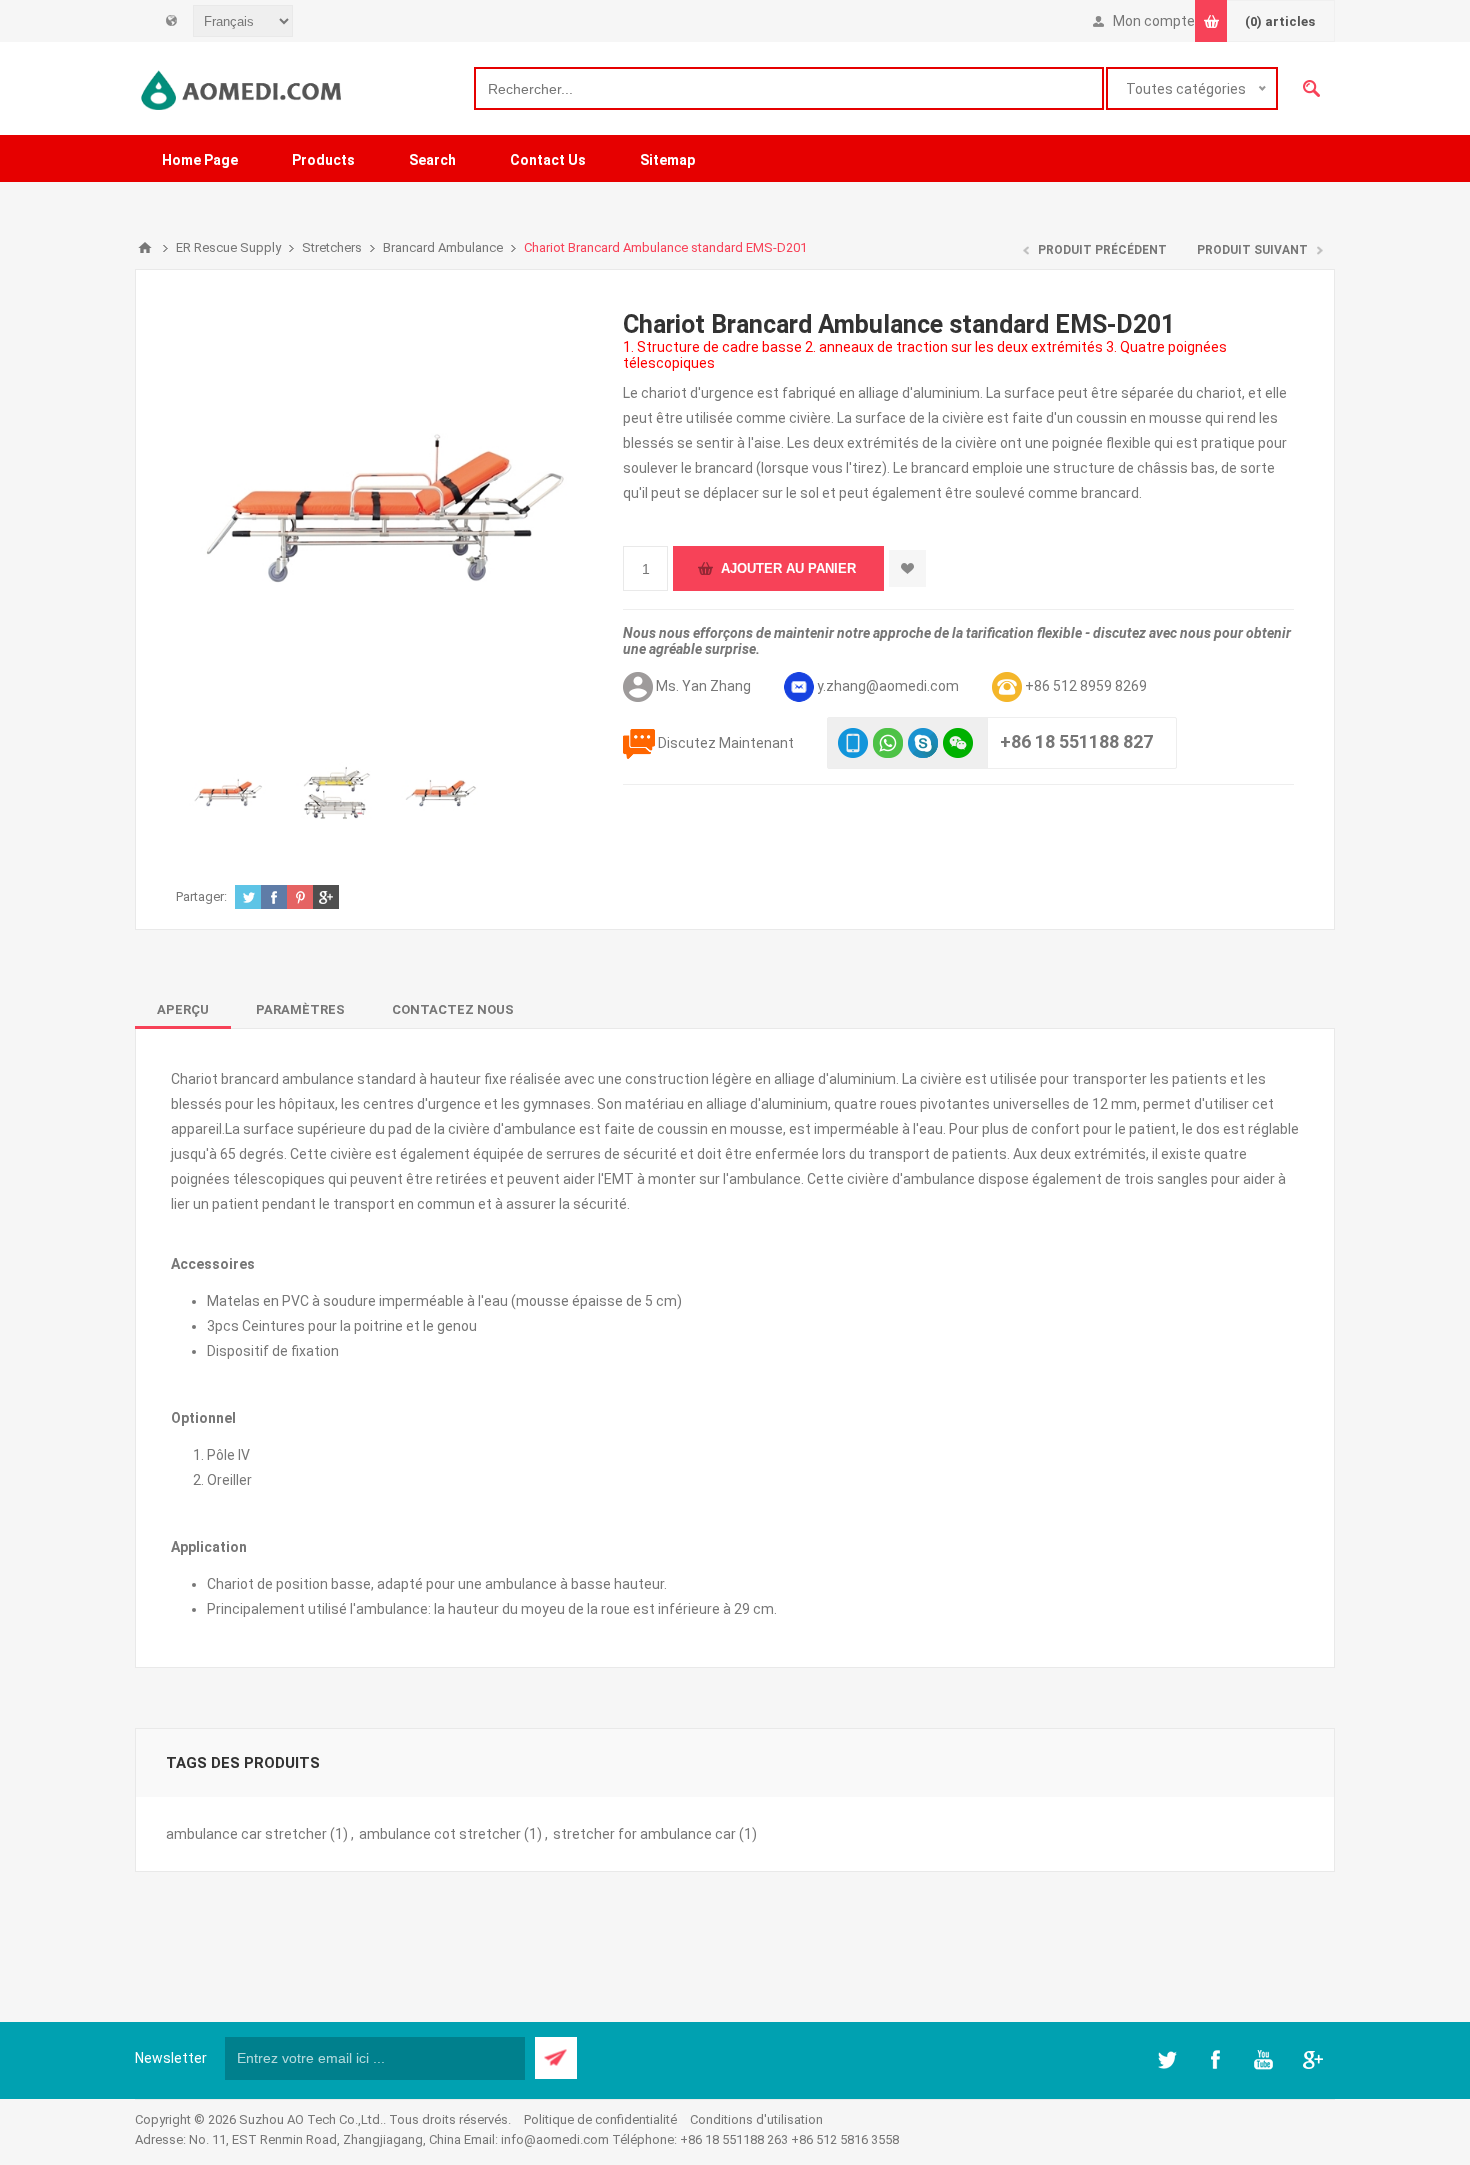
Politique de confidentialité (600, 2119)
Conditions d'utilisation (756, 2119)
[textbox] (789, 88)
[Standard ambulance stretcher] (229, 795)
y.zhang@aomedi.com (888, 686)
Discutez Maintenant (726, 743)
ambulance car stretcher (246, 1834)
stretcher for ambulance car (644, 1834)
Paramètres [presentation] (300, 1009)
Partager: (201, 896)
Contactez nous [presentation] (453, 1009)
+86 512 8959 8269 (1086, 686)
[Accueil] (145, 248)
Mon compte (1154, 21)
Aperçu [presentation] (183, 1009)
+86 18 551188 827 (1076, 741)
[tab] (183, 1009)
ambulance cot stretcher (440, 1834)
